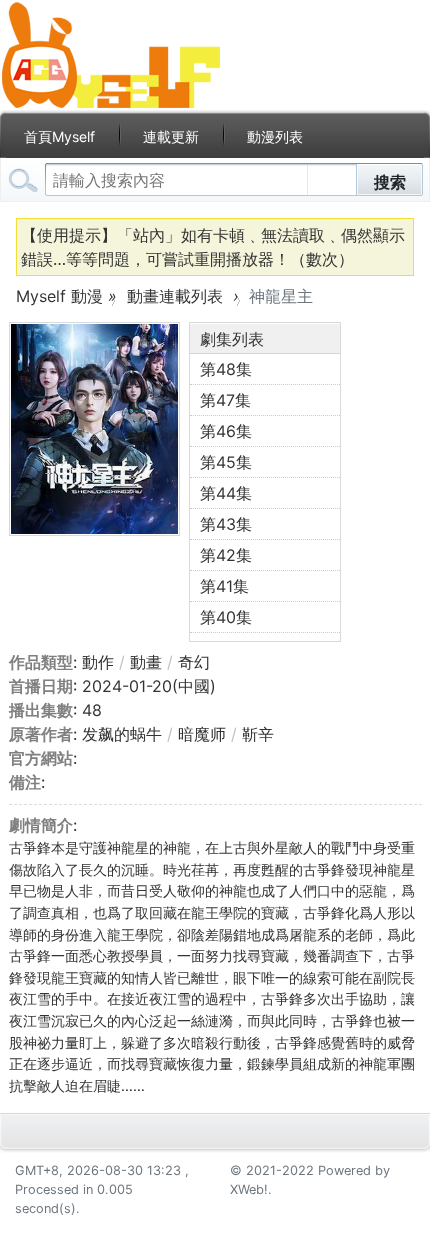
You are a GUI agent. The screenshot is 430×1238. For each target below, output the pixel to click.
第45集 (226, 462)
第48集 (226, 369)
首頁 (59, 136)
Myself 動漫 (59, 296)
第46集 (226, 431)
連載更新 (171, 136)
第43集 (226, 524)
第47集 (225, 400)
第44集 (226, 493)
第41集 (224, 586)
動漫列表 (275, 136)
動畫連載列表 (175, 296)
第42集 (226, 555)
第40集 (226, 617)
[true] (26, 180)
